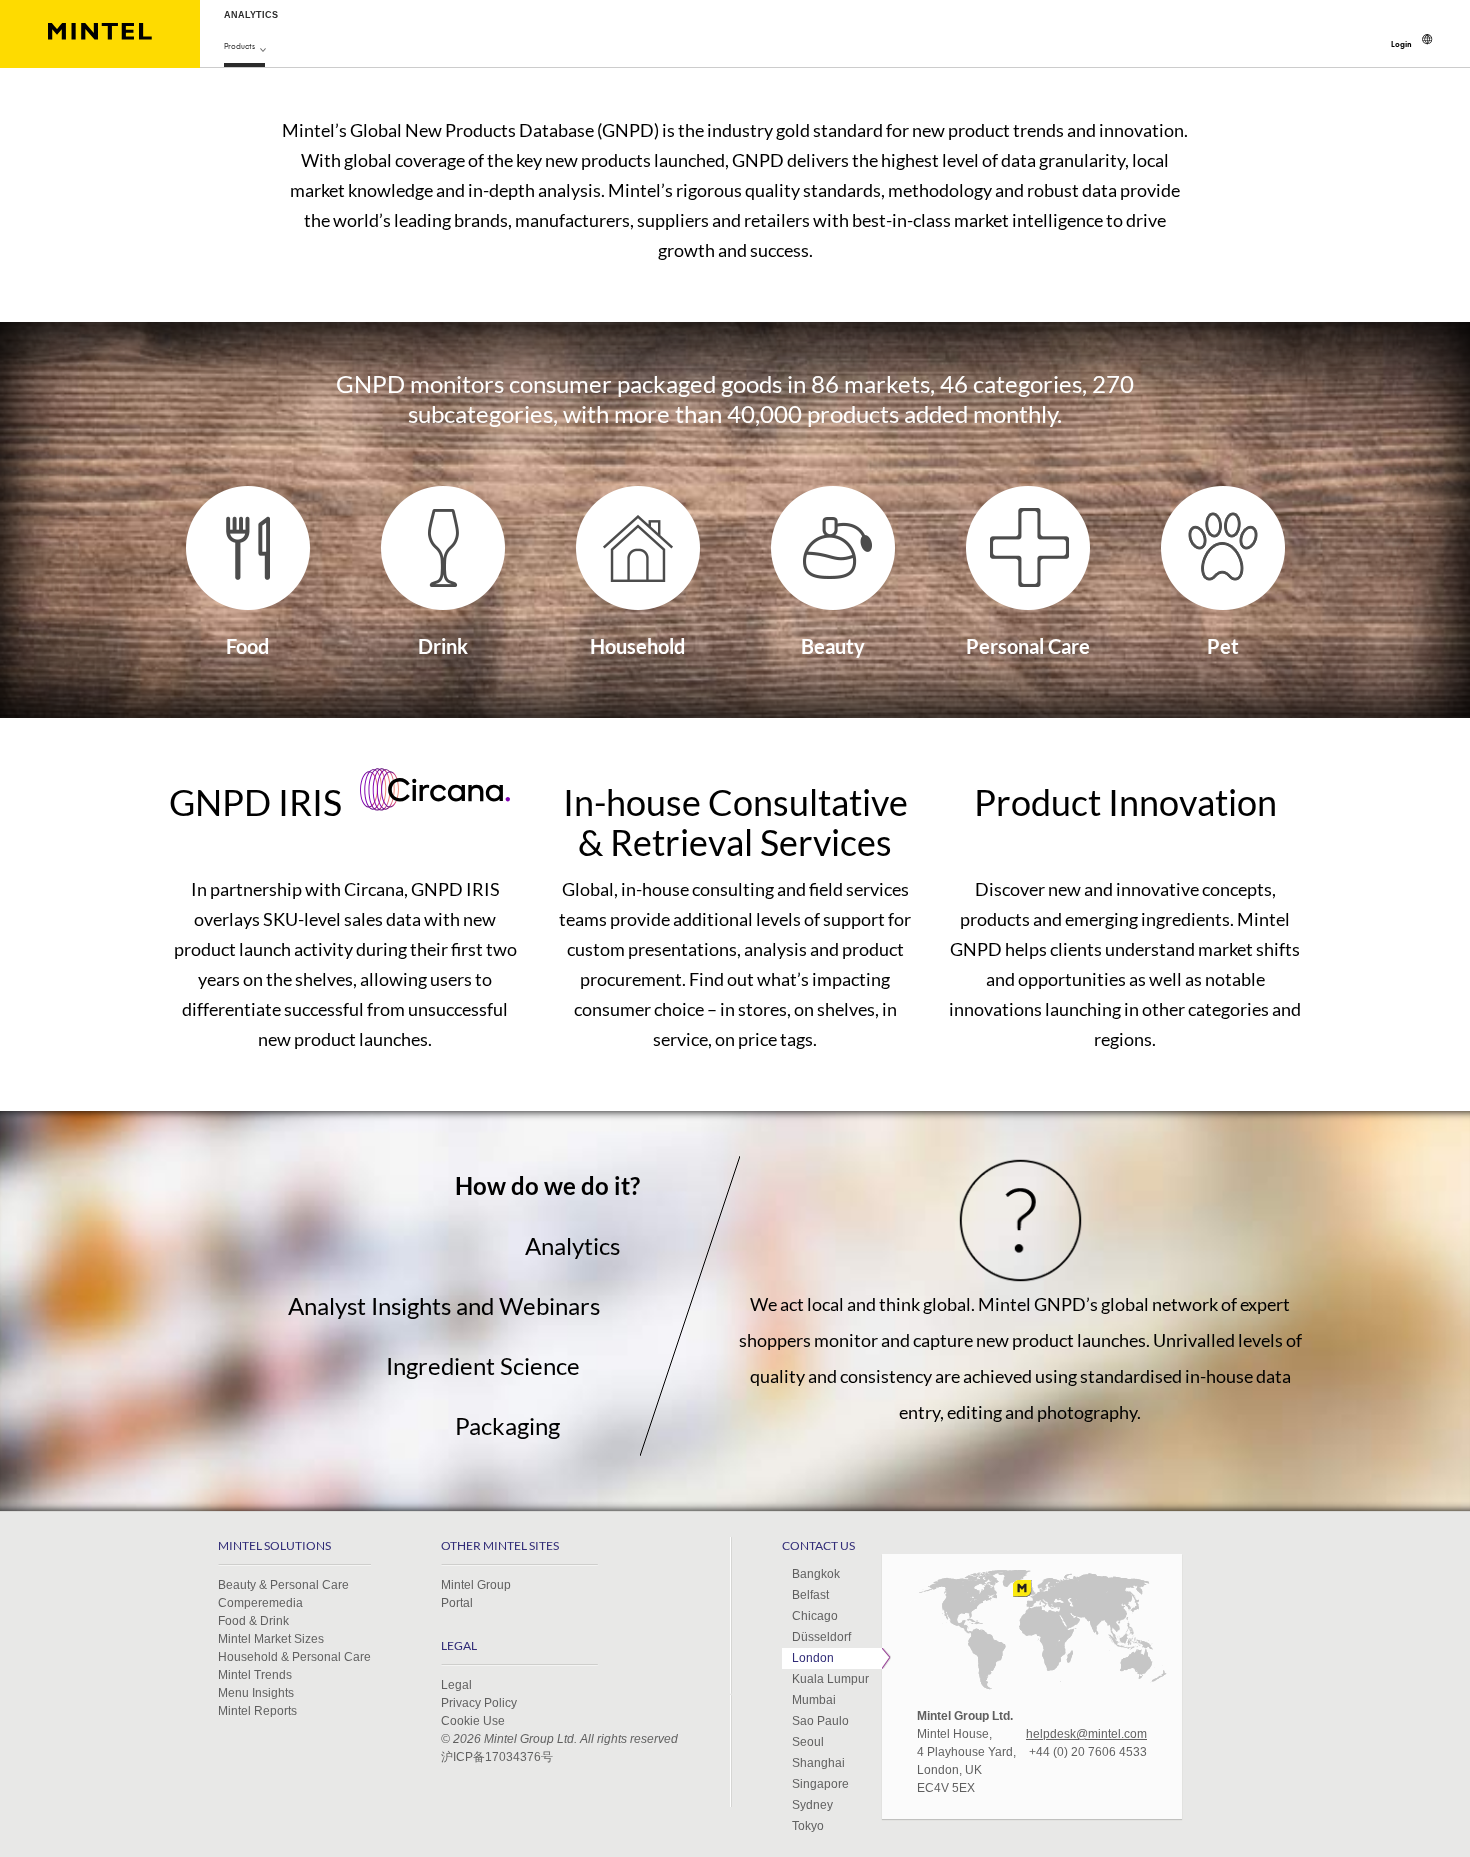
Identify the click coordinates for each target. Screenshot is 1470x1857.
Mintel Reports (257, 1711)
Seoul (808, 1742)
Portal (457, 1603)
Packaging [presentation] (507, 1425)
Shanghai (818, 1763)
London (813, 1658)
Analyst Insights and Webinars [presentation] (444, 1305)
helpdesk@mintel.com (1086, 1734)
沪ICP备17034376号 (497, 1757)
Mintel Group (476, 1585)
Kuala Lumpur (830, 1679)
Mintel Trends (255, 1675)
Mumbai (814, 1700)
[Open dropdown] (262, 48)
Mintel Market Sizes (271, 1639)
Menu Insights (256, 1693)
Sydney (812, 1805)
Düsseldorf (821, 1637)
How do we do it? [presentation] (547, 1185)
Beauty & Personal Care (283, 1585)
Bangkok (816, 1574)
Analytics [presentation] (572, 1245)
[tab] (402, 1186)
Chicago (815, 1616)
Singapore (820, 1784)
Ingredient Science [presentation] (483, 1365)
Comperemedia (260, 1603)
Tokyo (808, 1826)
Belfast (810, 1595)
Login (1401, 44)
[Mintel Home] (100, 34)
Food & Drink (253, 1621)
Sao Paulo (820, 1721)
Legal (456, 1685)
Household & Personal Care (294, 1657)
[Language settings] (1427, 39)
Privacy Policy (479, 1703)
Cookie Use (473, 1721)
